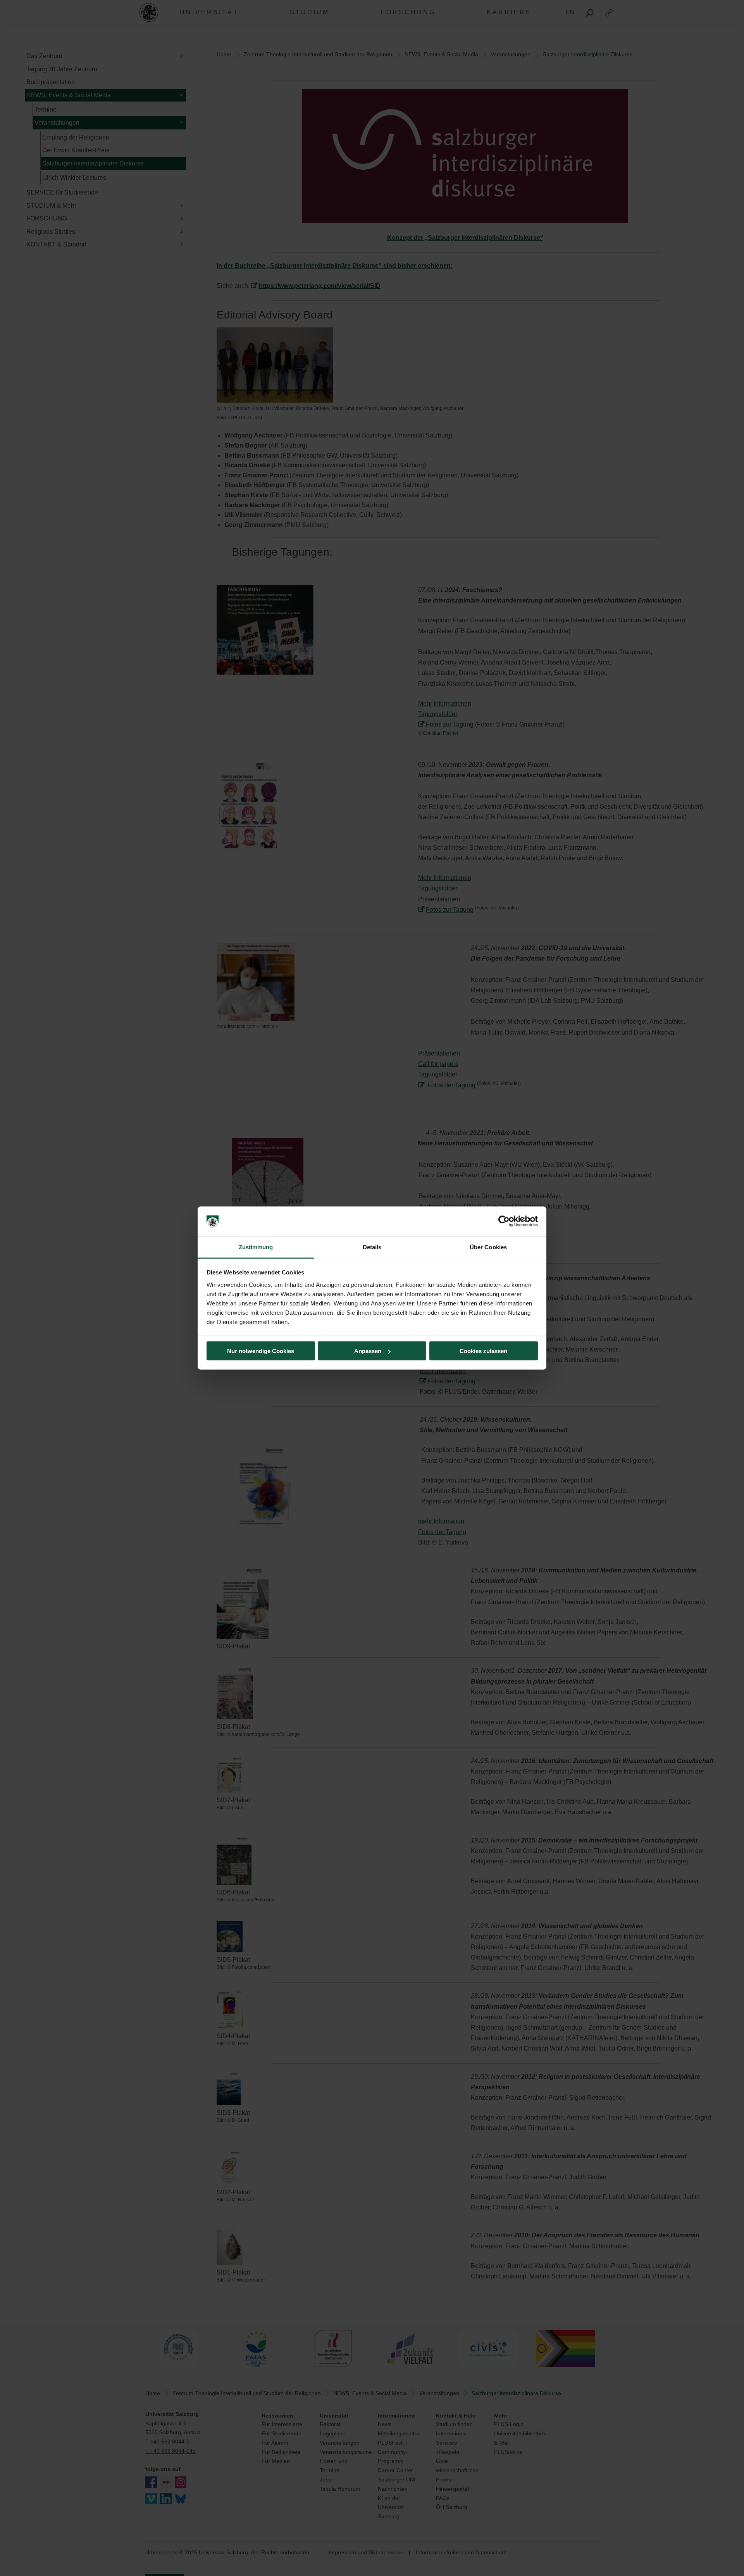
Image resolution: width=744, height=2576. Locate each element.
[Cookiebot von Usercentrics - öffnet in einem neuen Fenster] (504, 1221)
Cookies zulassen (483, 1351)
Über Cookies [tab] (488, 1247)
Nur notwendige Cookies (261, 1351)
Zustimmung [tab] (256, 1247)
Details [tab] (372, 1247)
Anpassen (368, 1351)
